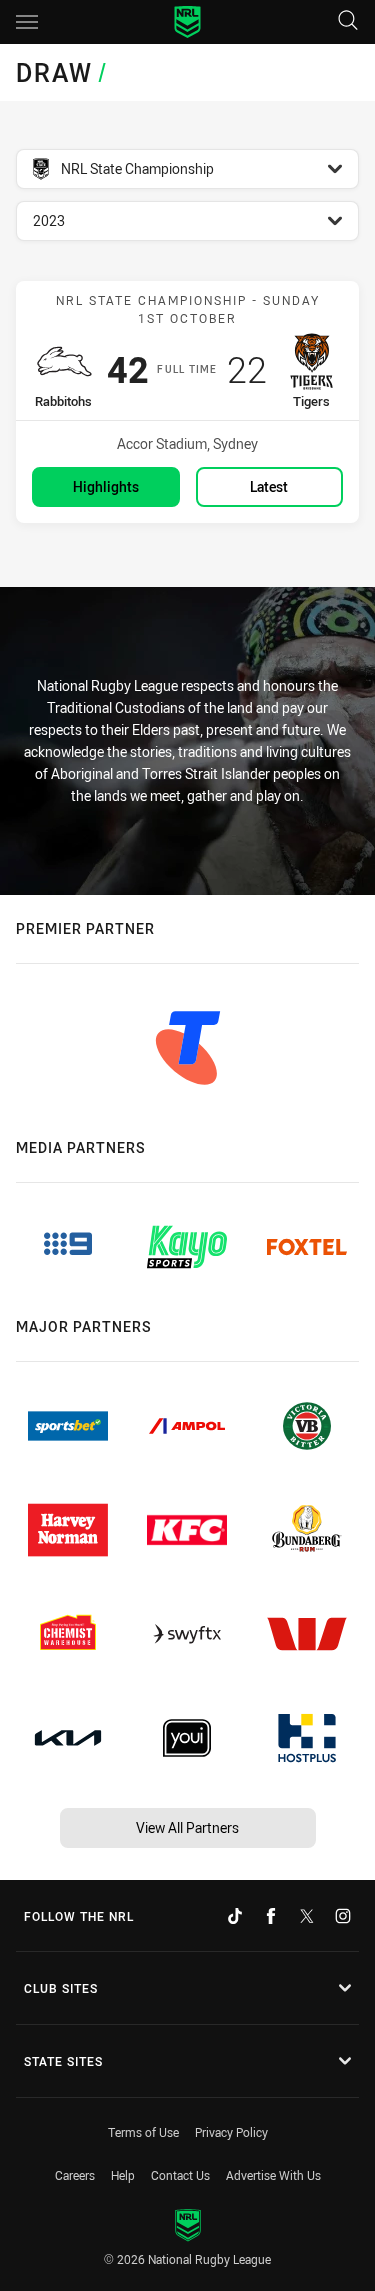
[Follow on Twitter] (307, 1916)
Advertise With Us (273, 2175)
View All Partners (187, 1827)
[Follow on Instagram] (343, 1916)
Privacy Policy (231, 2132)
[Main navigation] (27, 22)
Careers (75, 2175)
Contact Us (180, 2175)
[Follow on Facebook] (271, 1916)
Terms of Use (143, 2132)
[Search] (348, 21)
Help (123, 2175)
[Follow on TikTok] (235, 1916)
